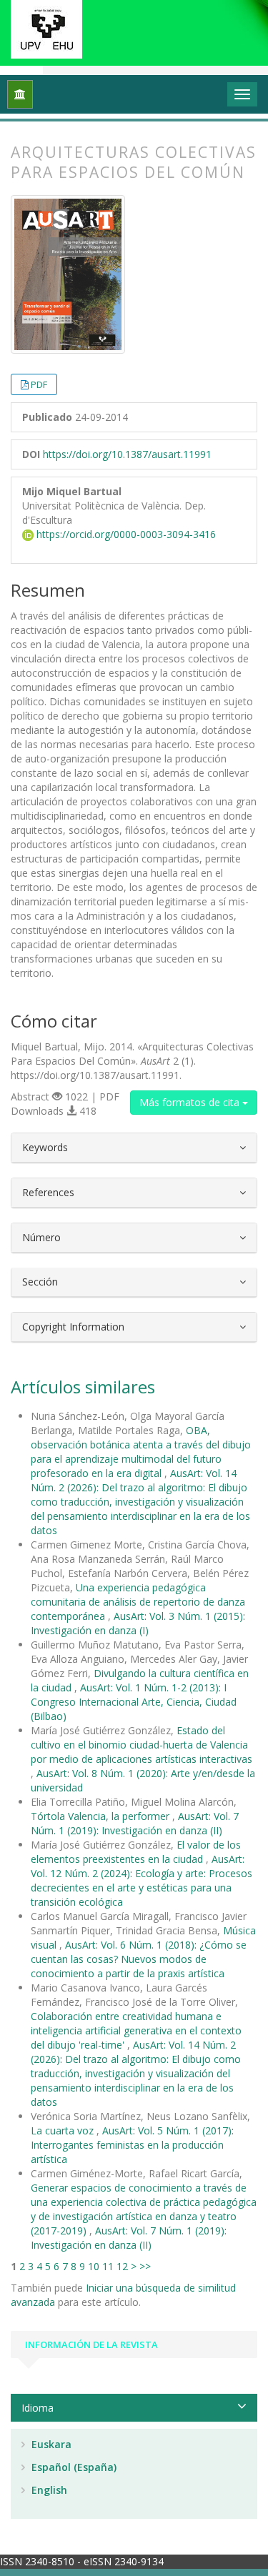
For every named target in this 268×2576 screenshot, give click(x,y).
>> (145, 2266)
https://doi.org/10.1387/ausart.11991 (127, 454)
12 (122, 2266)
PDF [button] (39, 384)
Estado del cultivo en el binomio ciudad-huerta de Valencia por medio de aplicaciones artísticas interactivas (142, 1745)
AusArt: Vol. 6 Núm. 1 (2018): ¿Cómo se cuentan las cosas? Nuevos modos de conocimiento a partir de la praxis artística (139, 1959)
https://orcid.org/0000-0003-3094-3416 (125, 534)
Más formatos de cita (191, 1102)
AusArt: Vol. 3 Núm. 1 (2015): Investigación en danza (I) (138, 1623)
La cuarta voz (64, 2130)
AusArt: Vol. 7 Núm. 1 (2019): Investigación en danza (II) (135, 1823)
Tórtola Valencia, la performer (101, 1816)
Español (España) (73, 2467)
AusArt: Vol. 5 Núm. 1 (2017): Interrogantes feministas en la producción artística (132, 2145)
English (48, 2490)
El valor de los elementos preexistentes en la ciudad (136, 1852)
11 (108, 2266)
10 (94, 2266)
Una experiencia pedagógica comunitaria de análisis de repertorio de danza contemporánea (138, 1602)
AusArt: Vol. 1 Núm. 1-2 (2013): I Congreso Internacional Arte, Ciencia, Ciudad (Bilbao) (134, 1702)
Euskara (50, 2444)
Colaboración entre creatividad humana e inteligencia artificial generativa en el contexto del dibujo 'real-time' (136, 2030)
